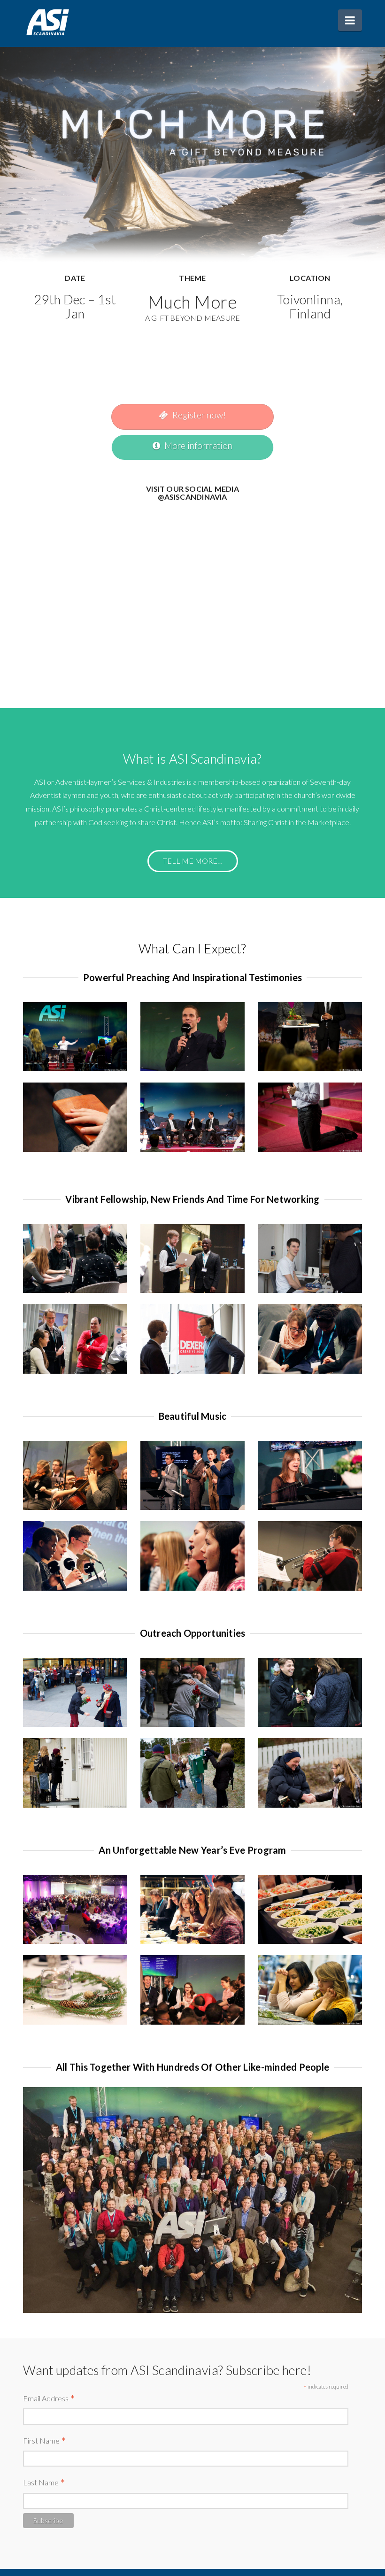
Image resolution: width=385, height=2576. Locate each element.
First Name (45, 2441)
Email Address (49, 2399)
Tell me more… (193, 861)
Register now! (199, 415)
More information (198, 445)
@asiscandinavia (192, 497)
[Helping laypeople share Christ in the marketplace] (48, 22)
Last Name (44, 2483)
